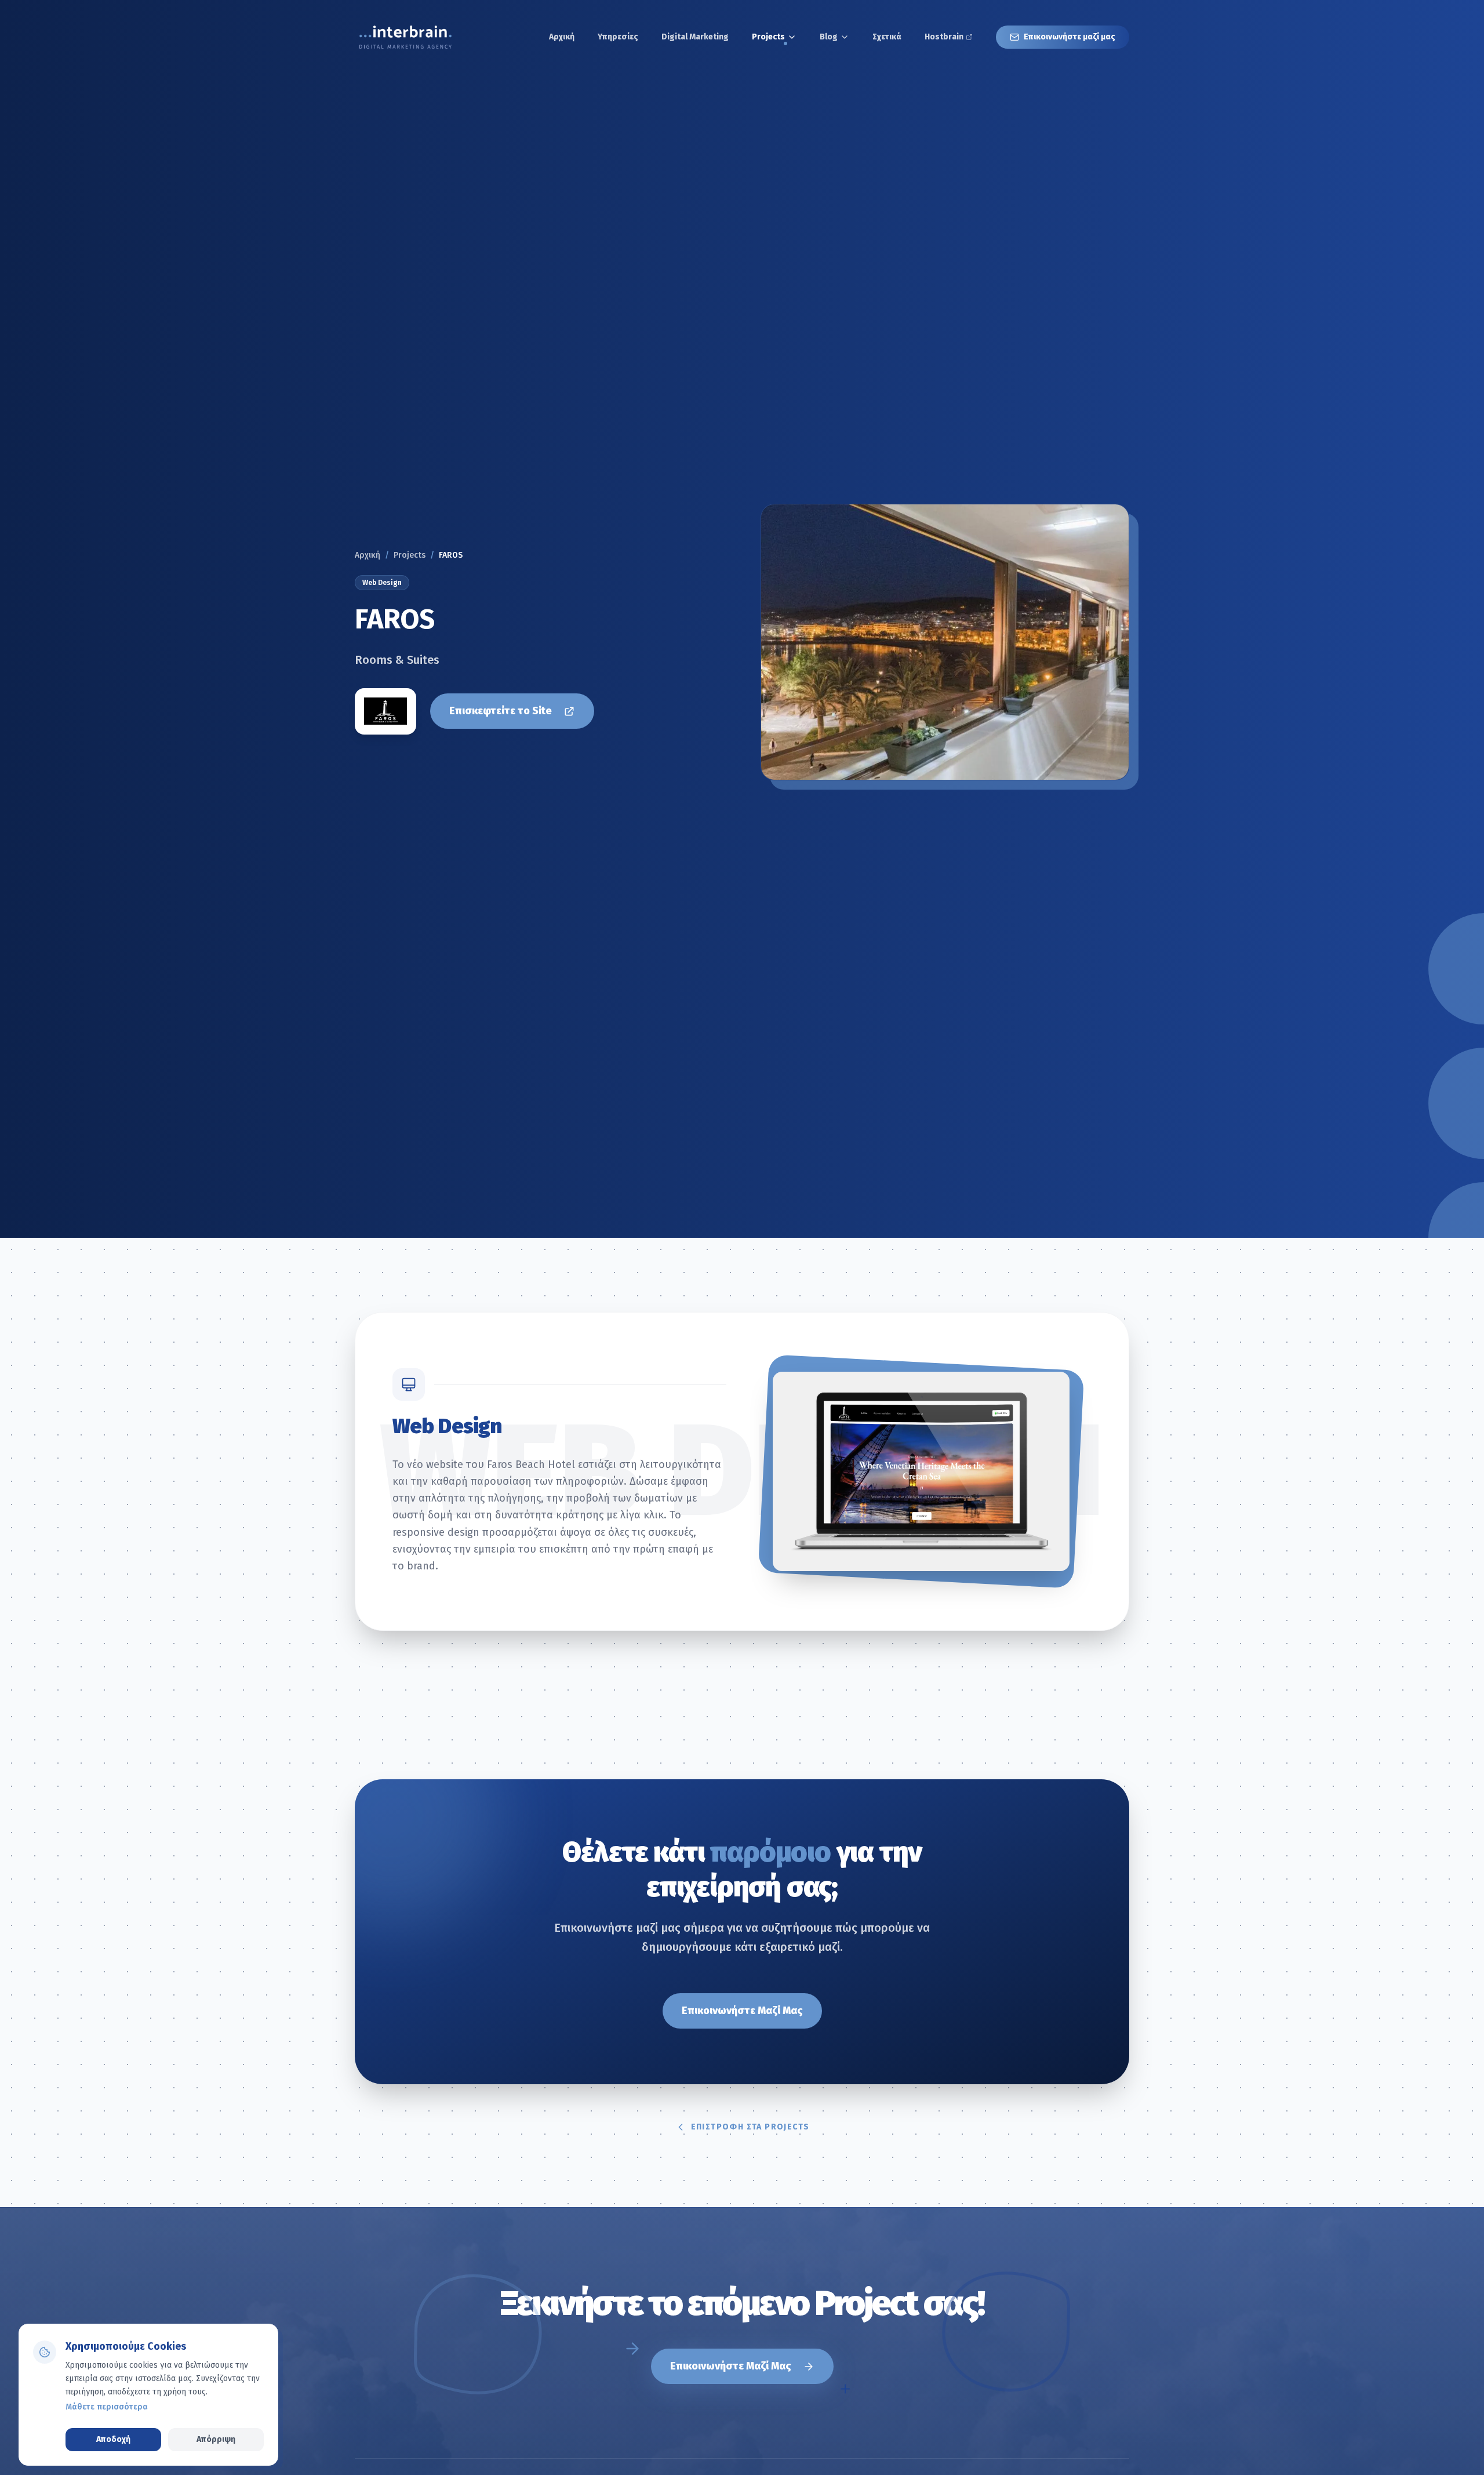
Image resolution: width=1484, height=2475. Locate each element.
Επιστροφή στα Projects (750, 2127)
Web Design (382, 583)
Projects (768, 37)
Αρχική (368, 555)
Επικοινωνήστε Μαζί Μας (742, 2011)
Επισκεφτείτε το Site (501, 711)
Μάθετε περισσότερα (107, 2407)
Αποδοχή (113, 2439)
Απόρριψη (216, 2439)
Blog (829, 37)
